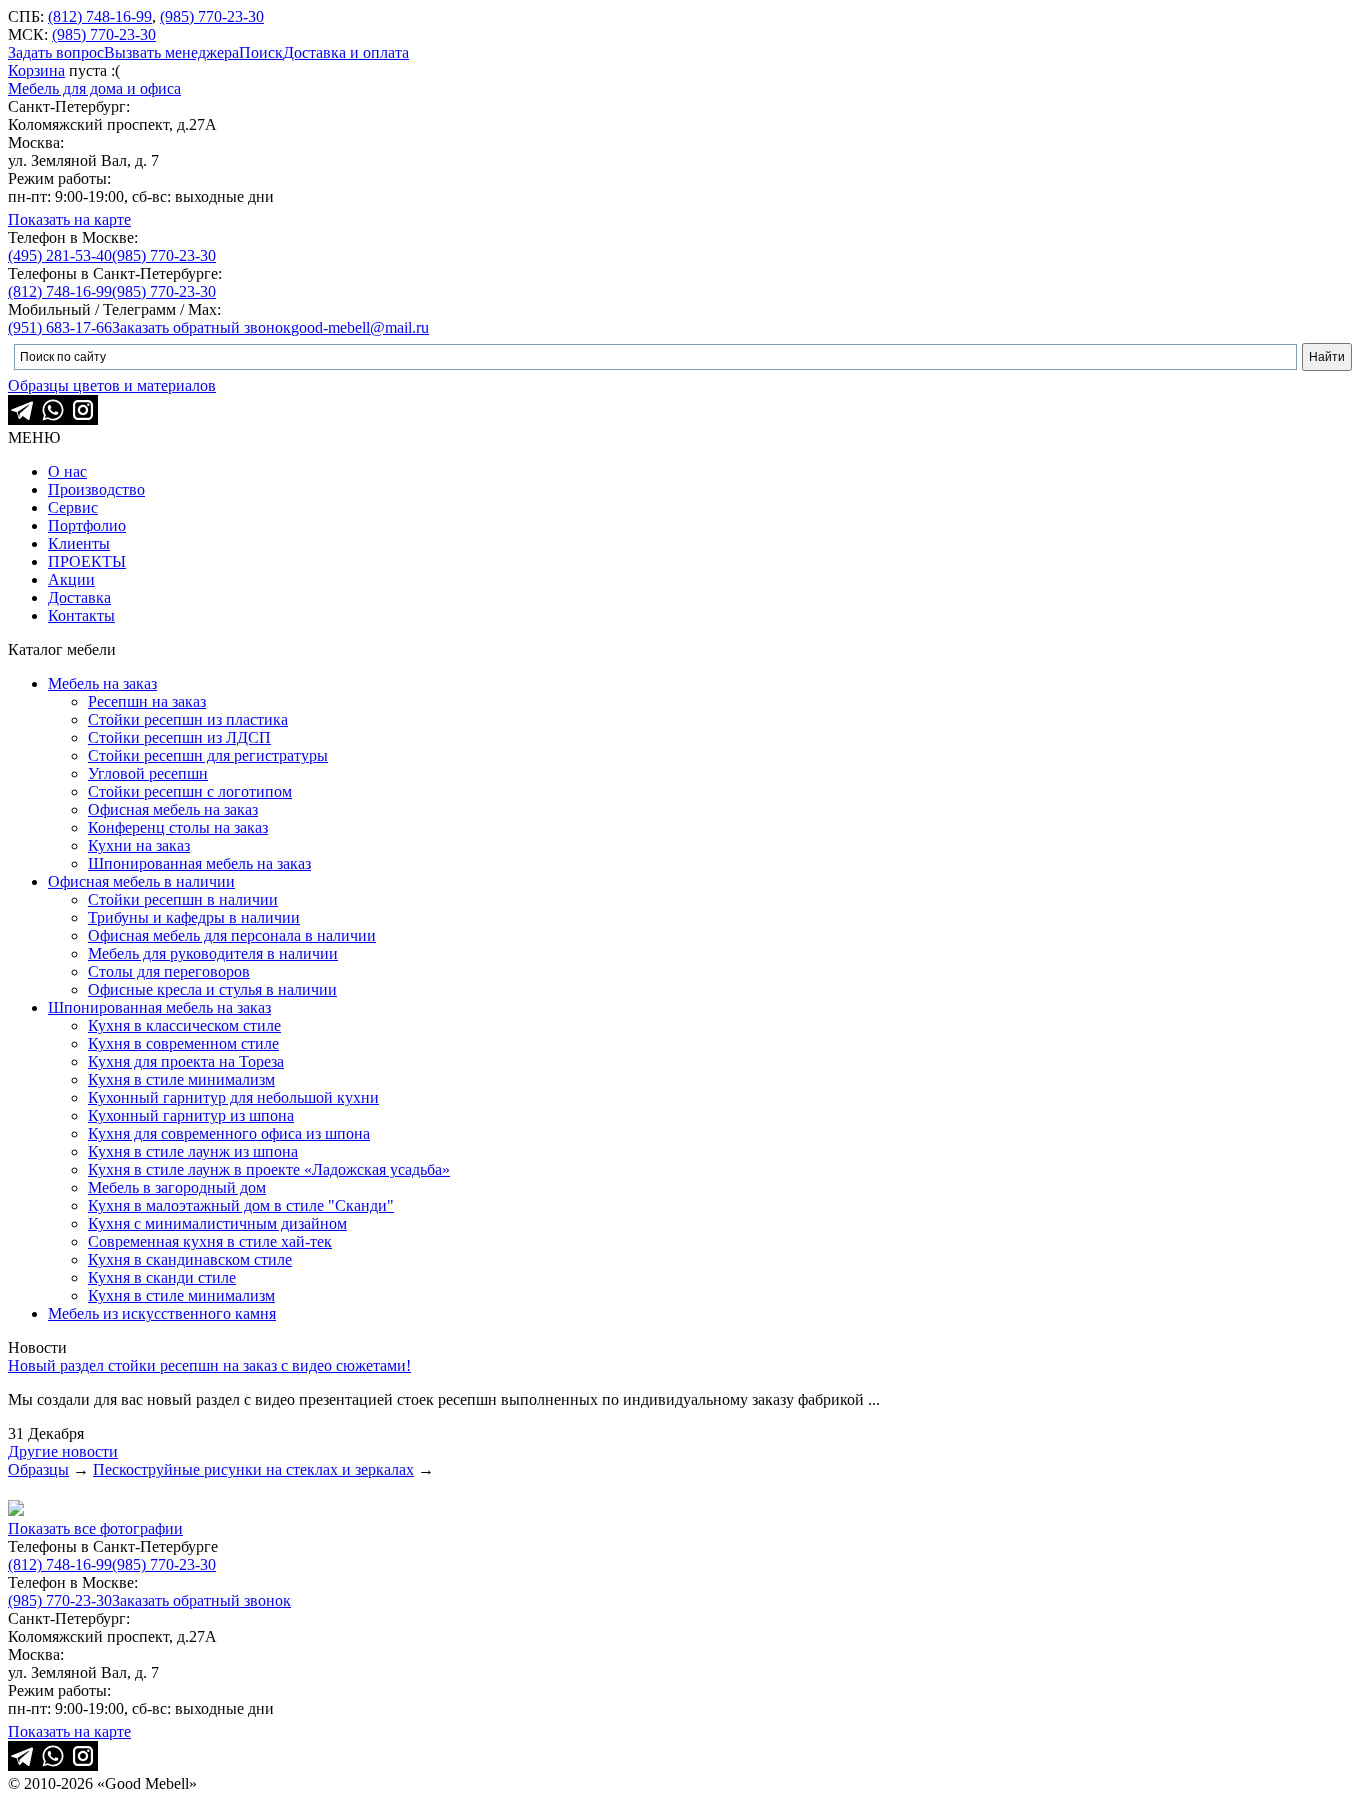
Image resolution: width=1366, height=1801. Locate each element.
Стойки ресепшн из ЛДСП (179, 737)
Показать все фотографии (95, 1528)
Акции (71, 579)
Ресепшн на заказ (147, 701)
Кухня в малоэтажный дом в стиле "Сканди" (241, 1205)
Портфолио (87, 525)
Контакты (81, 615)
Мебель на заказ (102, 683)
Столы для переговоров (169, 971)
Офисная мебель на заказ (173, 809)
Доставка (79, 597)
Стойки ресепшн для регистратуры (208, 755)
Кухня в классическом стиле (184, 1025)
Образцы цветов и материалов (112, 385)
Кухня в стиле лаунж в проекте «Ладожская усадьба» (269, 1169)
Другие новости (63, 1451)
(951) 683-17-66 (60, 327)
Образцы (38, 1469)
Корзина (36, 70)
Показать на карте (69, 219)
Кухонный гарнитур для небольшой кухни (233, 1097)
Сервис (73, 507)
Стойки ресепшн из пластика (188, 719)
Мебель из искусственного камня (162, 1313)
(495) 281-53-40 (60, 255)
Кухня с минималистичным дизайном (217, 1223)
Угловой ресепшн (148, 773)
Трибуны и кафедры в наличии (194, 917)
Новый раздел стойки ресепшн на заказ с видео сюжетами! (209, 1365)
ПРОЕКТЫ (87, 561)
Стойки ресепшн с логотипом (190, 791)
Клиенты (79, 543)
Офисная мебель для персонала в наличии (232, 935)
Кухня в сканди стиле (162, 1277)
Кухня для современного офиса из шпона (229, 1133)
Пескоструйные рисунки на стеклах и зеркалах (253, 1469)
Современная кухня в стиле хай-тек (210, 1241)
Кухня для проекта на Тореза (186, 1061)
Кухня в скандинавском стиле (190, 1259)
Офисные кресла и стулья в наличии (212, 989)
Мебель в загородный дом (177, 1187)
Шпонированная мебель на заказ (199, 863)
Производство (96, 489)
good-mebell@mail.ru (360, 327)
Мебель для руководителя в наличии (213, 953)
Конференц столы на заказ (178, 827)
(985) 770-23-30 (212, 16)
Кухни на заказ (139, 845)
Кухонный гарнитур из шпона (191, 1115)
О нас (67, 471)
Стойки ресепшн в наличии (183, 899)
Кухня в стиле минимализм (181, 1079)
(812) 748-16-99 (100, 16)
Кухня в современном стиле (183, 1043)
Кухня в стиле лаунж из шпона (193, 1151)
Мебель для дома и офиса (94, 88)
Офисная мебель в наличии (141, 881)
